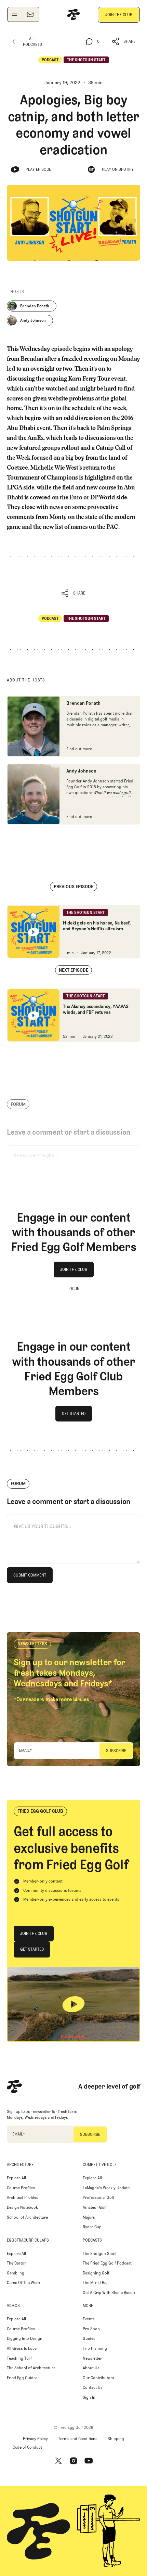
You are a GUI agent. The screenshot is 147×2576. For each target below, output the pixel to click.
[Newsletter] (30, 14)
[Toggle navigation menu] (15, 14)
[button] (124, 42)
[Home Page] (73, 14)
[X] (58, 2461)
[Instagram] (73, 2461)
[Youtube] (89, 2461)
